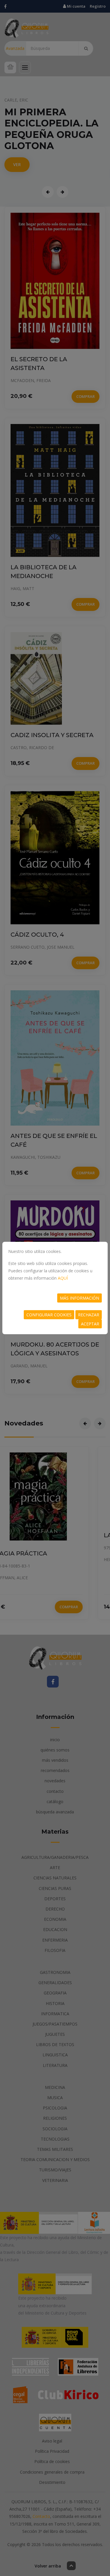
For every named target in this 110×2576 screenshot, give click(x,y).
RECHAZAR (89, 1315)
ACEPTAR (90, 1324)
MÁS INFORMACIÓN (79, 1298)
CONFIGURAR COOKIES (49, 1315)
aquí (63, 1278)
